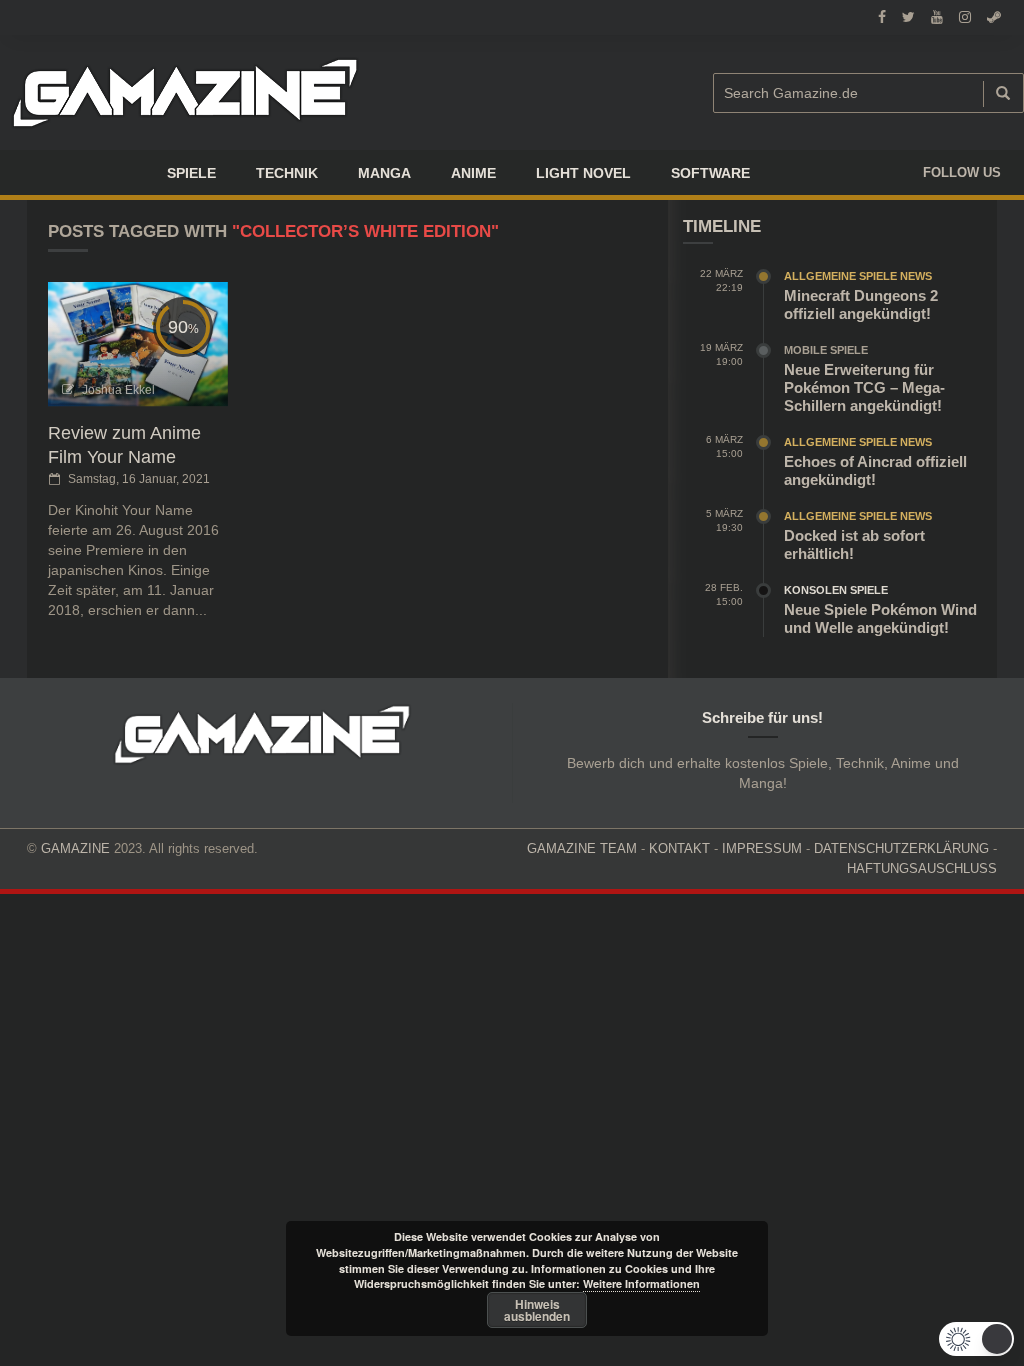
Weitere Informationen (641, 1283)
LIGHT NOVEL (583, 173)
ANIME (473, 173)
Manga (384, 173)
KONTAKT (679, 848)
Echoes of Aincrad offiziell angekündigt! (875, 470)
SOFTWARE (710, 173)
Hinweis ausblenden (537, 1310)
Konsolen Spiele (836, 590)
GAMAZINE (75, 848)
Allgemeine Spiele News (858, 276)
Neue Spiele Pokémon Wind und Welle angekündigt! (880, 618)
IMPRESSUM (762, 848)
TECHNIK (287, 173)
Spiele (191, 173)
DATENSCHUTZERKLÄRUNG (901, 848)
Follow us (962, 172)
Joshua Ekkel (118, 390)
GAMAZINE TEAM (582, 848)
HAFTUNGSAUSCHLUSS (922, 868)
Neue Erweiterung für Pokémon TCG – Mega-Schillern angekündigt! (864, 387)
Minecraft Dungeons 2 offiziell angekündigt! (861, 304)
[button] (976, 1339)
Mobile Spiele (826, 350)
